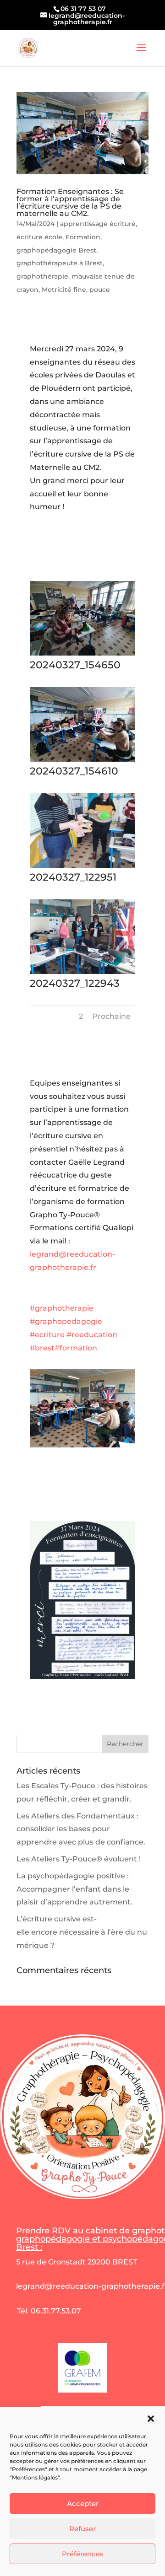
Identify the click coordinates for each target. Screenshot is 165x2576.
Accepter (83, 2503)
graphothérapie (42, 276)
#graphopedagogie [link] (66, 1321)
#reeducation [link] (92, 1335)
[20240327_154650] (82, 655)
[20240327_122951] (82, 868)
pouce (100, 290)
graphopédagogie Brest (56, 250)
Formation (83, 237)
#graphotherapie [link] (62, 1308)
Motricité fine (64, 290)
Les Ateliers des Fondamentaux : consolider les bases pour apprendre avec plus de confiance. (81, 1829)
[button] (151, 2419)
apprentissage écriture (98, 224)
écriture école (39, 237)
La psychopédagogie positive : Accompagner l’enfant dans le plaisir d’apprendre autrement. (74, 1889)
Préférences (83, 2554)
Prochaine (111, 1016)
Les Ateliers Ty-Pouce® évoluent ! (79, 1859)
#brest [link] (42, 1348)
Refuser (82, 2529)
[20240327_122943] (82, 974)
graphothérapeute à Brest (60, 263)
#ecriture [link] (47, 1335)
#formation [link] (76, 1348)
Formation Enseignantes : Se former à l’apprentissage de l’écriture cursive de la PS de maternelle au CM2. (70, 202)
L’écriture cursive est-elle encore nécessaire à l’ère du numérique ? (82, 1932)
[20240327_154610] (82, 761)
